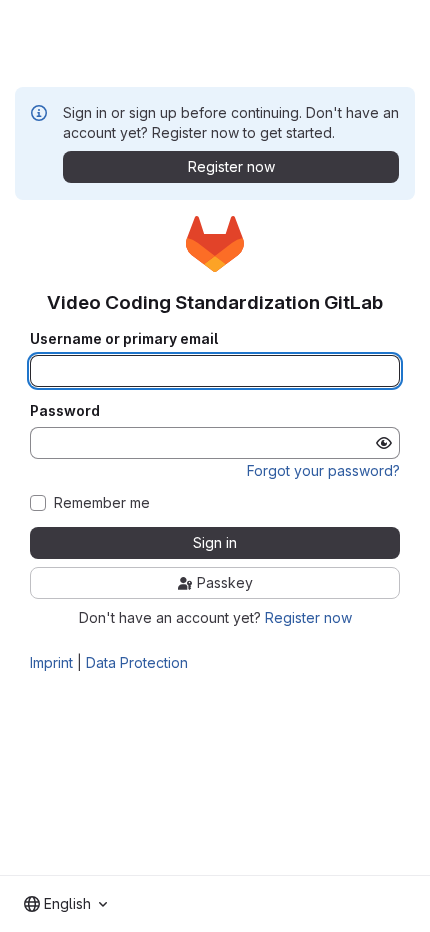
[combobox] (65, 904)
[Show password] (384, 443)
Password (65, 411)
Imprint (51, 662)
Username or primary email (124, 339)
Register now (308, 617)
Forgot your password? (323, 470)
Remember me (102, 503)
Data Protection (137, 662)
